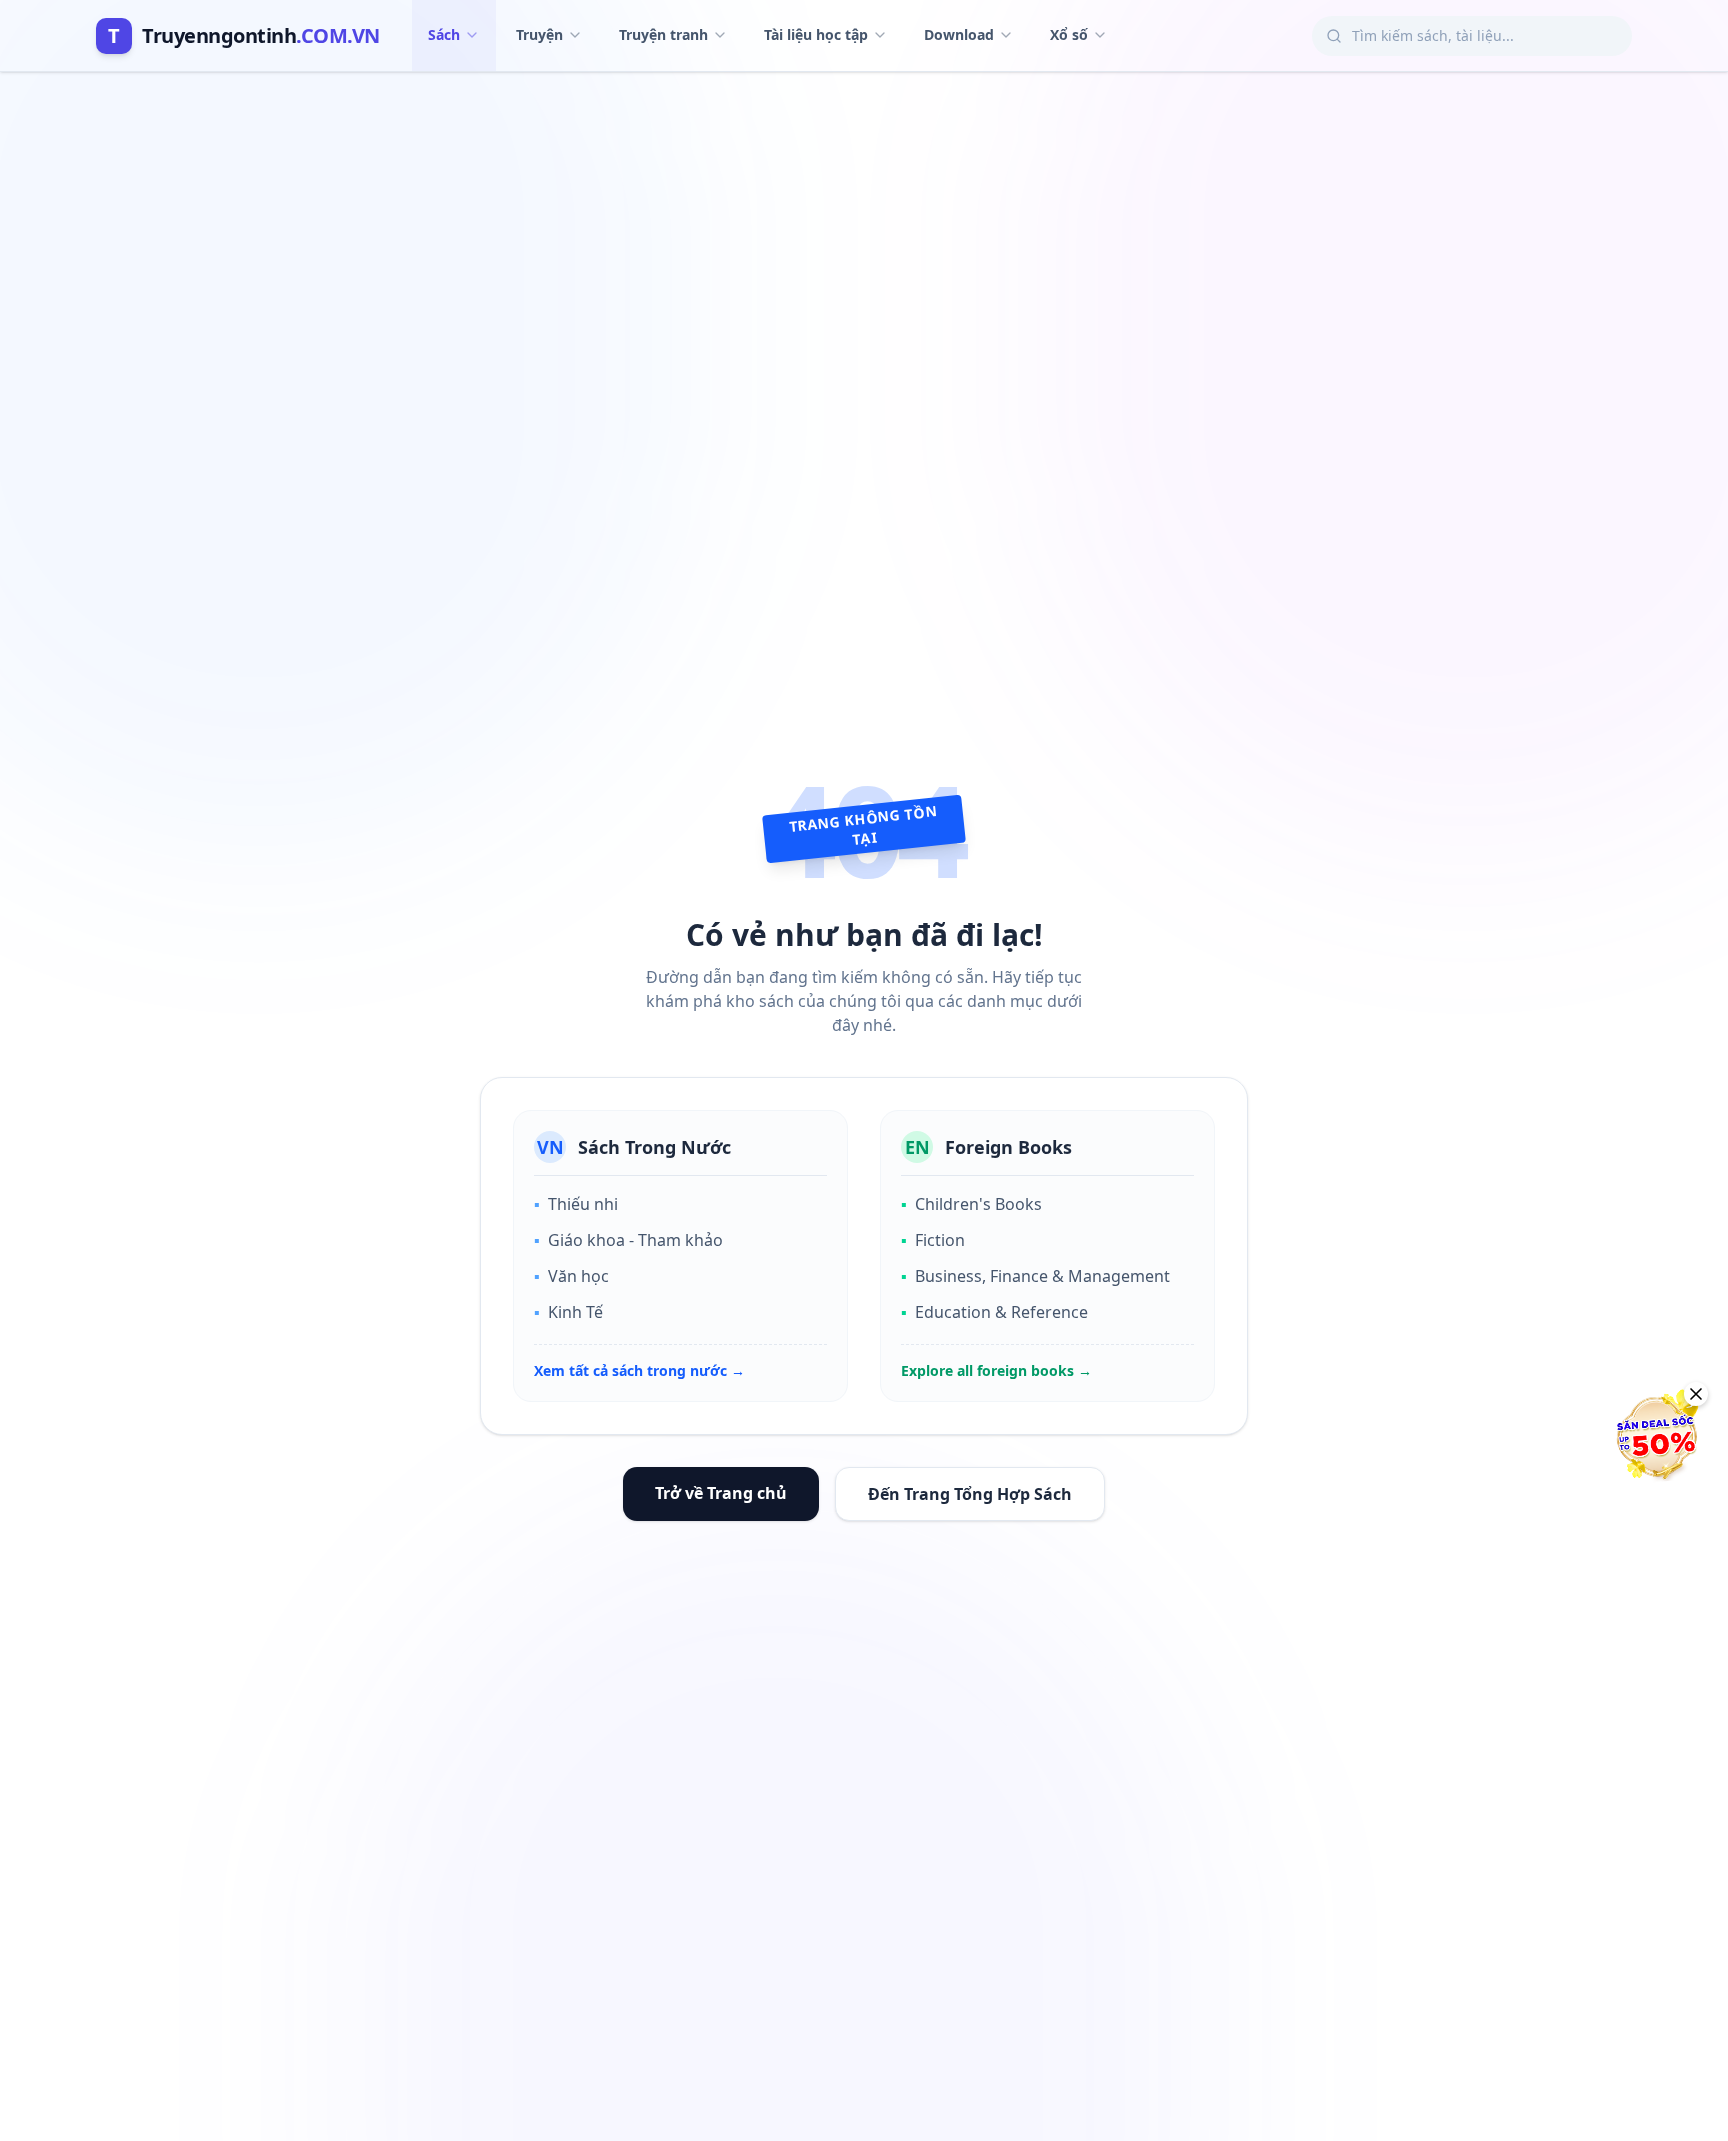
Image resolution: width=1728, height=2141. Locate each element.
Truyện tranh (663, 34)
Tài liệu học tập (816, 34)
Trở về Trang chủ (721, 1493)
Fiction (933, 1240)
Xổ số (1069, 34)
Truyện (539, 34)
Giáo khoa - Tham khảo (628, 1240)
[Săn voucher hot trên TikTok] (1653, 1437)
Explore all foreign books (996, 1370)
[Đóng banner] (1696, 1394)
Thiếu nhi (576, 1204)
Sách (444, 34)
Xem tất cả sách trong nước (639, 1370)
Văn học (571, 1276)
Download (959, 34)
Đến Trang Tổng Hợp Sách (970, 1494)
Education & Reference (994, 1312)
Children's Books (971, 1204)
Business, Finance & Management (1035, 1276)
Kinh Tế (568, 1312)
